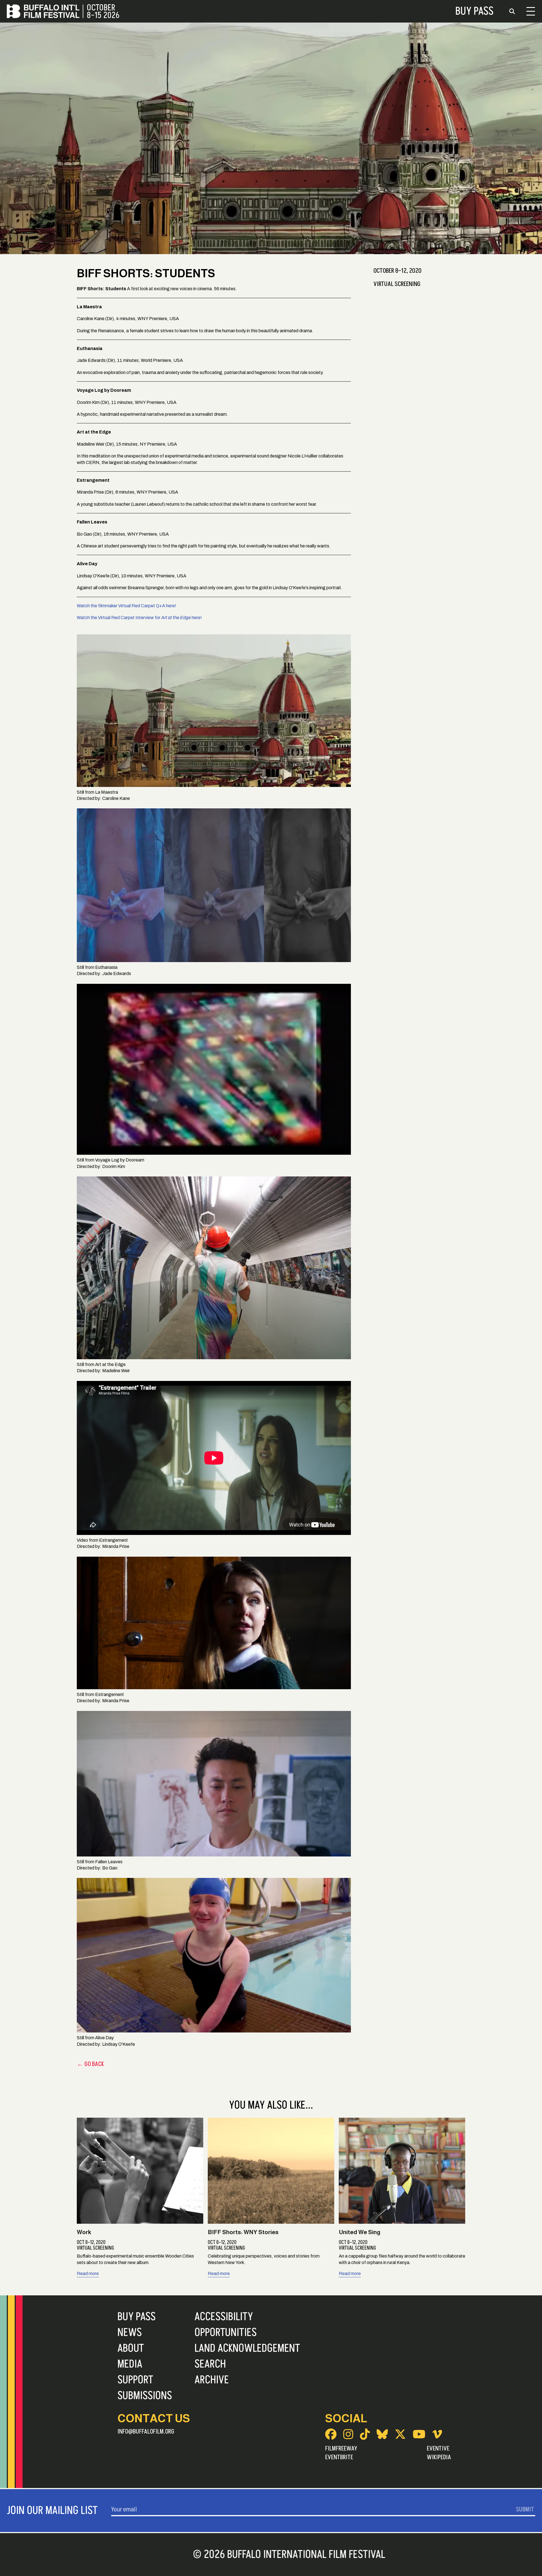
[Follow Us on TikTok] (365, 2434)
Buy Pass (474, 11)
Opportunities (226, 2333)
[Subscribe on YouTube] (419, 2434)
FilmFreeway (341, 2449)
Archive (212, 2380)
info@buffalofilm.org (146, 2432)
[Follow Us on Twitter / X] (400, 2434)
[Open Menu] (531, 11)
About (131, 2348)
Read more (88, 2273)
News (130, 2333)
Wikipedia (439, 2457)
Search (210, 2364)
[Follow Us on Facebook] (331, 2434)
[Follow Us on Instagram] (348, 2434)
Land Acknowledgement (247, 2348)
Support (135, 2380)
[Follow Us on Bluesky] (382, 2434)
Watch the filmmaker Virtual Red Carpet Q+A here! (126, 606)
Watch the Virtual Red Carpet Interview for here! (139, 618)
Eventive (438, 2449)
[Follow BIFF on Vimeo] (437, 2434)
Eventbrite (339, 2457)
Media (130, 2364)
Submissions (145, 2396)
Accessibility (224, 2317)
